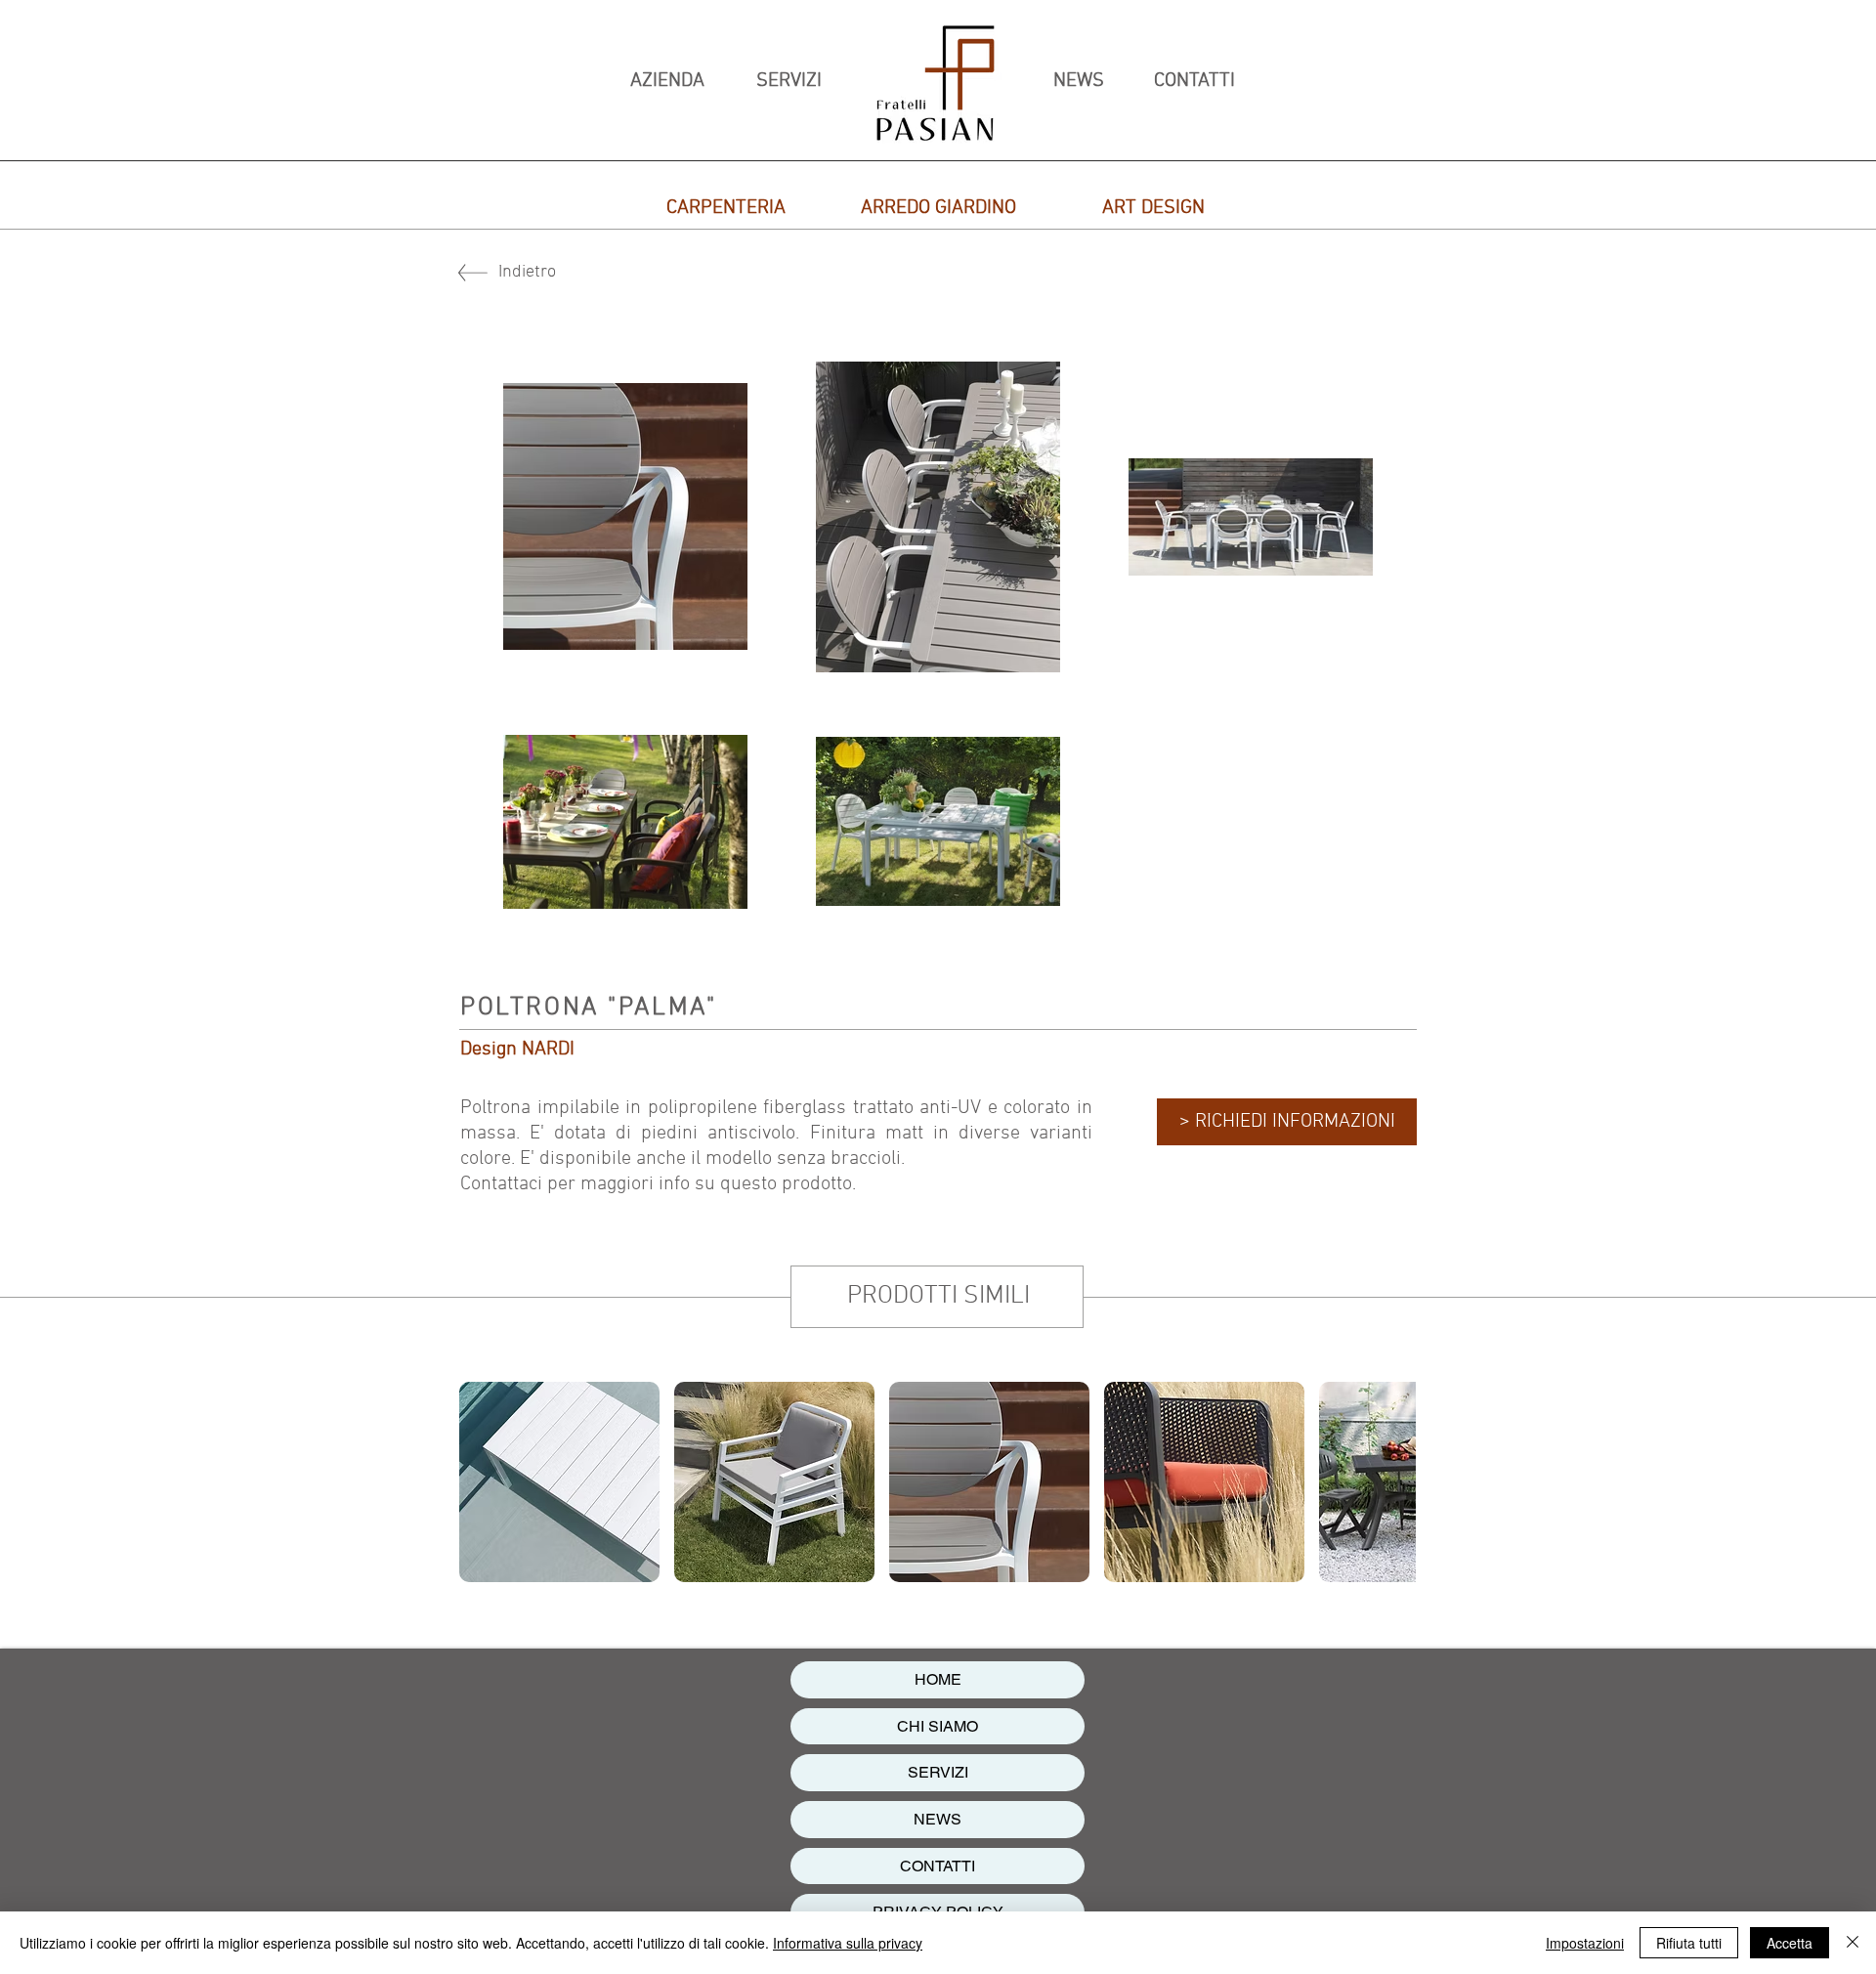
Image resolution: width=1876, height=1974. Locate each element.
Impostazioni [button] (1585, 1943)
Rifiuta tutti (1689, 1943)
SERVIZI (938, 1772)
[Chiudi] (1853, 1943)
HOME (938, 1679)
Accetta (1790, 1943)
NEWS (938, 1819)
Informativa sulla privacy (848, 1943)
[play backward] (484, 1482)
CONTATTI (938, 1866)
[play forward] (1391, 1482)
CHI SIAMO (938, 1726)
